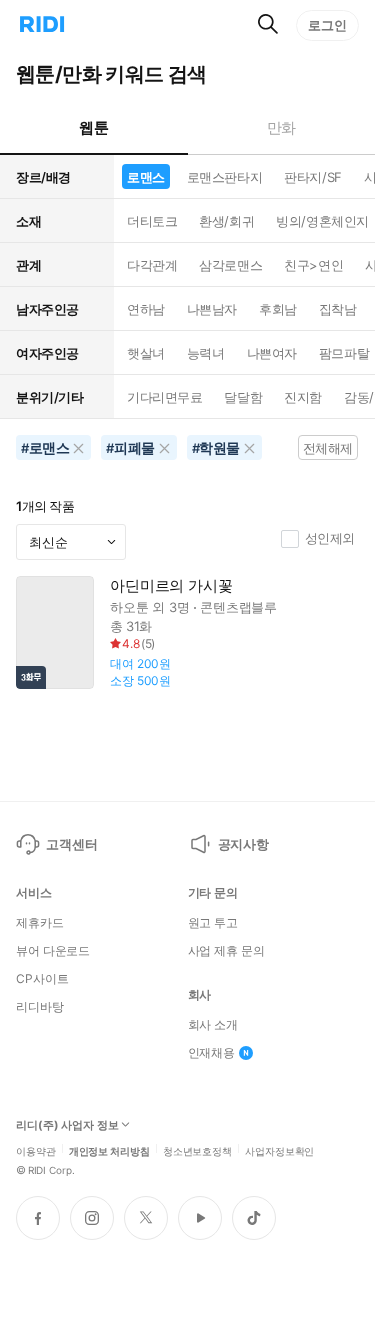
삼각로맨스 (230, 265)
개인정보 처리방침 (109, 1150)
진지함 (303, 397)
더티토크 (152, 221)
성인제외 (330, 538)
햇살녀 (146, 353)
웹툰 (93, 127)
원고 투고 (213, 923)
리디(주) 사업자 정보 (67, 1125)
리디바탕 (40, 1007)
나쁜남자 (212, 309)
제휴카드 (40, 923)
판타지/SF (312, 177)
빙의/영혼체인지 (322, 221)
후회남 (278, 309)
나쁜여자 (272, 353)
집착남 (338, 309)
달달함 (243, 397)
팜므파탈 (344, 353)
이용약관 (36, 1150)
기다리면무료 (164, 397)
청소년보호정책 (197, 1150)
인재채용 (212, 1053)
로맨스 (146, 177)
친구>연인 (313, 265)
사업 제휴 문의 (226, 951)
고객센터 (71, 844)
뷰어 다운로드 (53, 951)
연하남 (146, 309)
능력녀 (206, 353)
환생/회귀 (226, 221)
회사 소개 (213, 1025)
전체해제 (328, 448)
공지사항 (243, 844)
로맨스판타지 (224, 177)
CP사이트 (42, 979)
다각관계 (152, 265)
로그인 (327, 25)
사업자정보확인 (279, 1150)
